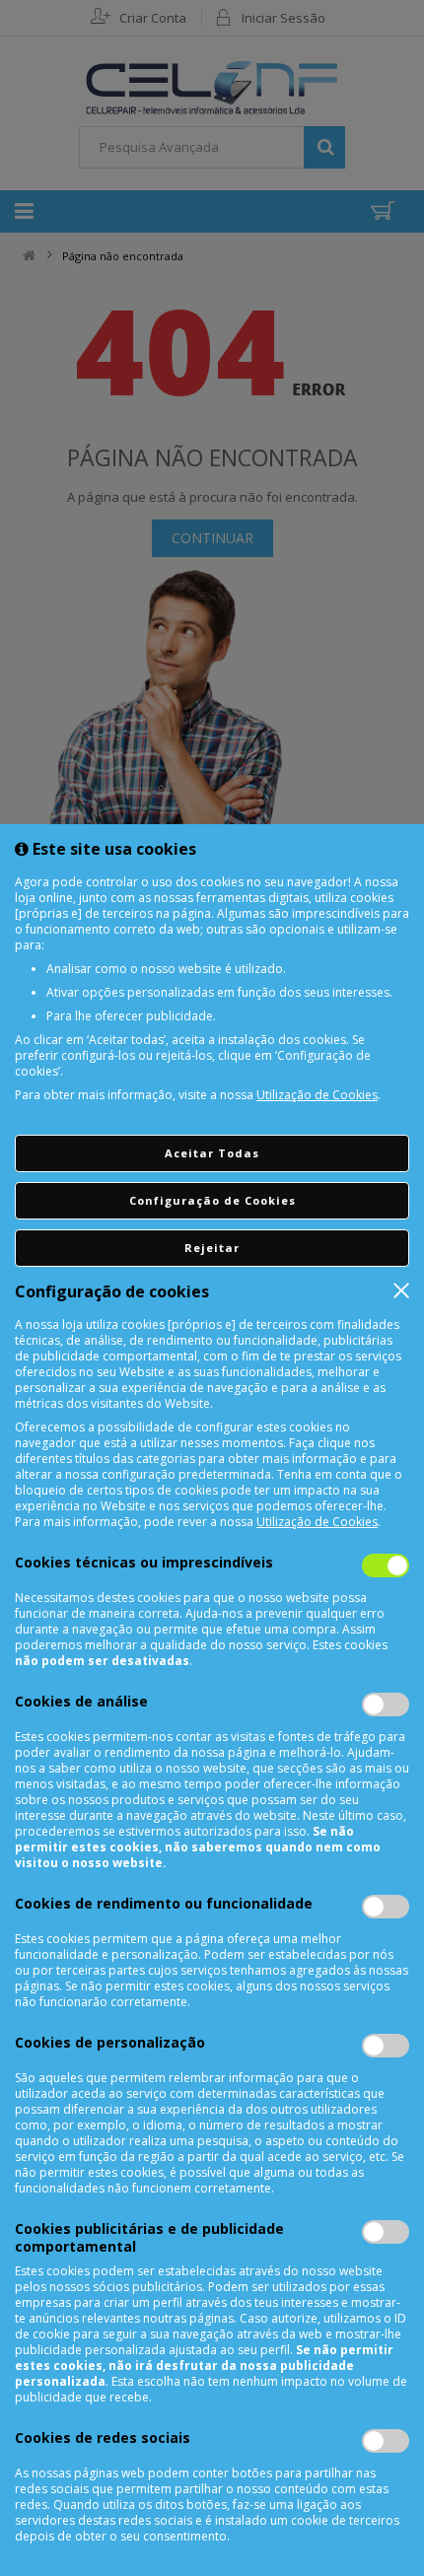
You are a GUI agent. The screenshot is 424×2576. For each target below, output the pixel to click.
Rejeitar (212, 1248)
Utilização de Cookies (317, 1095)
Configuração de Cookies (212, 1200)
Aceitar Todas (212, 1153)
